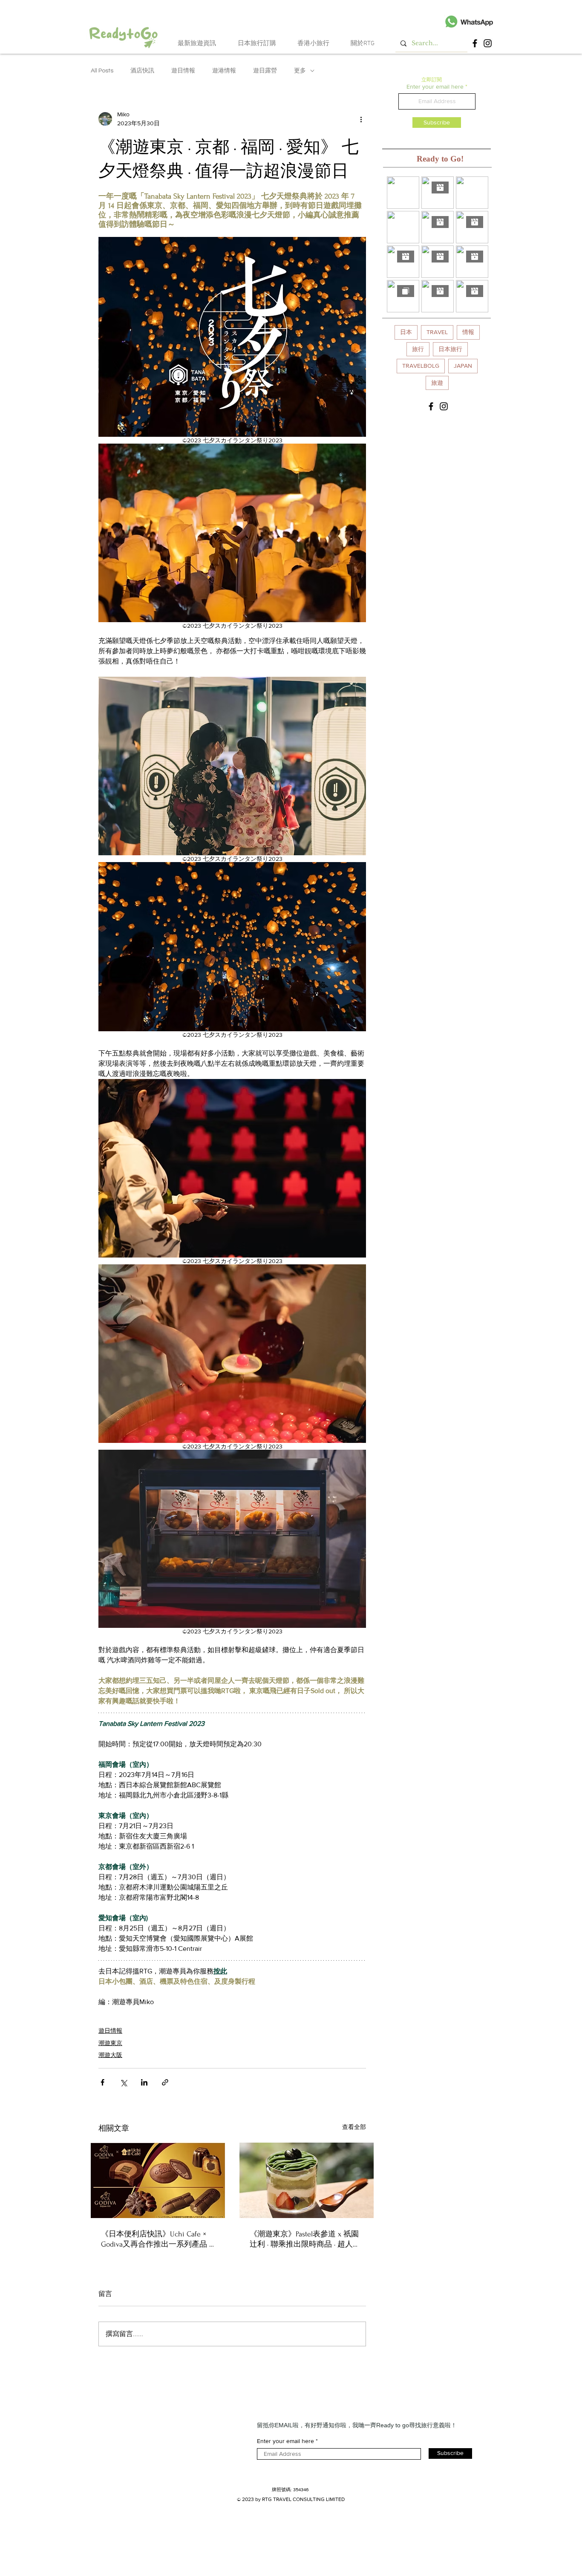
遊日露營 (265, 71)
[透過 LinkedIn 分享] (144, 2082)
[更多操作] (361, 119)
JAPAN (463, 366)
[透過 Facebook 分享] (102, 2082)
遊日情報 (183, 71)
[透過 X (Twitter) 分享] (123, 2082)
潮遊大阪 (110, 2055)
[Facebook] (475, 43)
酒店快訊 (142, 71)
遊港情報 (224, 71)
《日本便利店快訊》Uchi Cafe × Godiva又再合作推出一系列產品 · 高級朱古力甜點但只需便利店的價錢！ (156, 2240)
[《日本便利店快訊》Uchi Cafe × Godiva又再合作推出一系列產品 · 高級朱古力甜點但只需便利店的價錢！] (158, 2180)
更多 (300, 71)
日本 (406, 332)
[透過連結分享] (165, 2082)
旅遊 (437, 383)
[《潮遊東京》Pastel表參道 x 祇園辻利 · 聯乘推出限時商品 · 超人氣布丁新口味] (307, 2180)
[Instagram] (488, 43)
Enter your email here (435, 87)
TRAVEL (437, 332)
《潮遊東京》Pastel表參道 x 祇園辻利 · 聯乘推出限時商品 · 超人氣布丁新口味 (305, 2240)
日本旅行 (450, 349)
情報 (468, 332)
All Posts (102, 71)
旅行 (418, 349)
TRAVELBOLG (421, 366)
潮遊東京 (110, 2043)
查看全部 (354, 2127)
